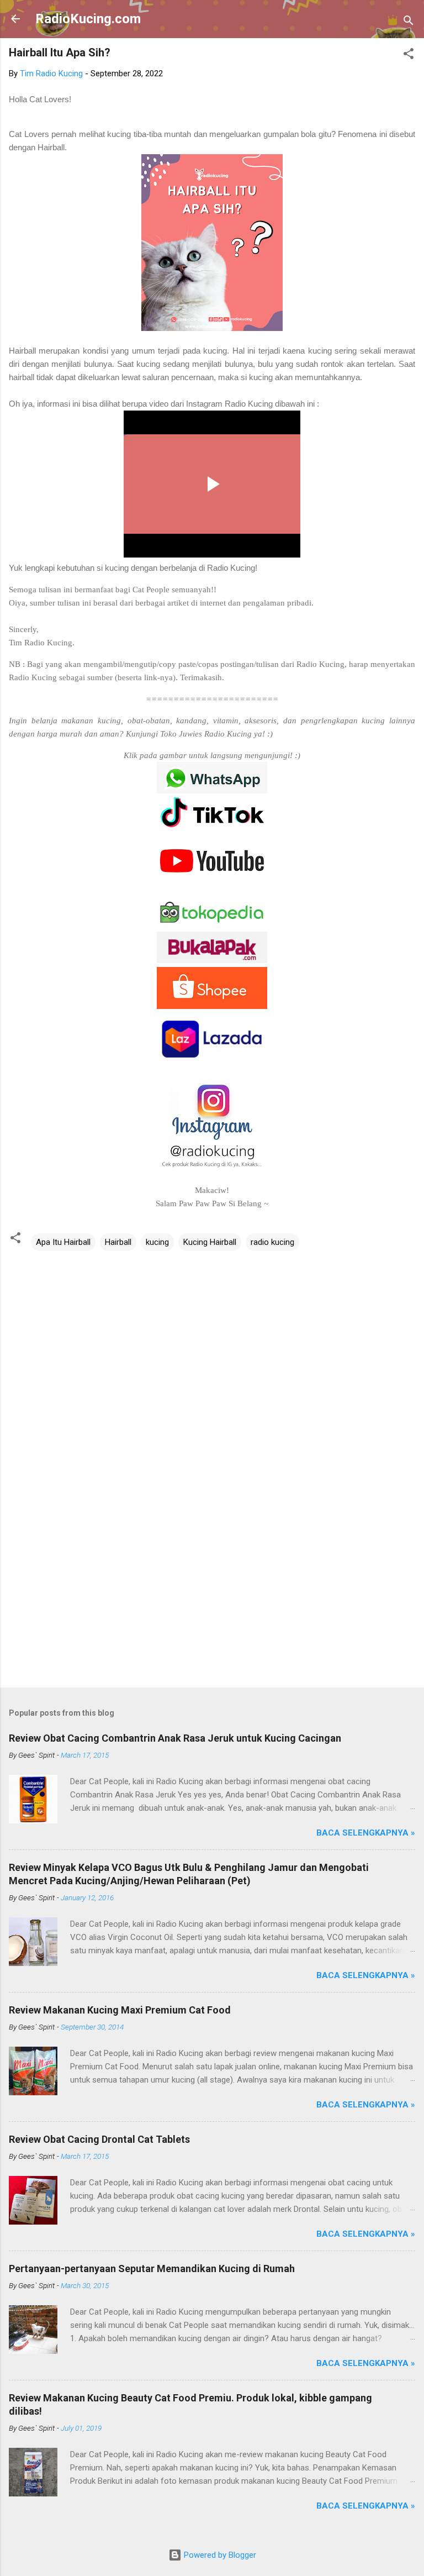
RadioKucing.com (88, 19)
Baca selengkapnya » (366, 1833)
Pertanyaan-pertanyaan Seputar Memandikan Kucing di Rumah (152, 2269)
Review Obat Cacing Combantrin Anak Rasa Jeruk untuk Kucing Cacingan (175, 1738)
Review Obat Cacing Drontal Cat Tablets (99, 2139)
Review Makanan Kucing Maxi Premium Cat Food (120, 2010)
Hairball (118, 1242)
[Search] (409, 22)
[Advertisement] (212, 1592)
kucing (157, 1242)
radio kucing (272, 1242)
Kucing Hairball (210, 1242)
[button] (409, 56)
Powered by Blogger (219, 2555)
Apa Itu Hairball (63, 1242)
